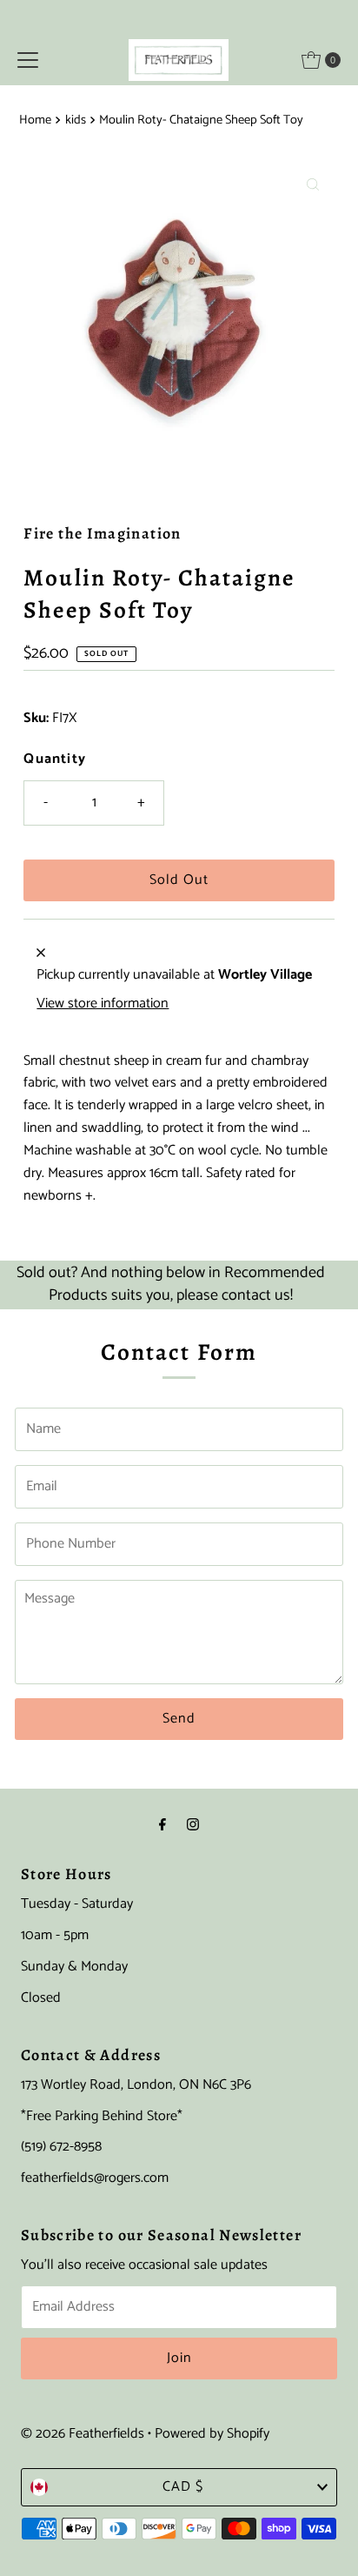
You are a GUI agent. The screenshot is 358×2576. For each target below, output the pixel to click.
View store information (103, 1004)
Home (35, 120)
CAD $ (183, 2487)
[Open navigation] (28, 60)
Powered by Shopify (212, 2434)
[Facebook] (162, 1826)
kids (76, 120)
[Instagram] (193, 1826)
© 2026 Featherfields (83, 2434)
